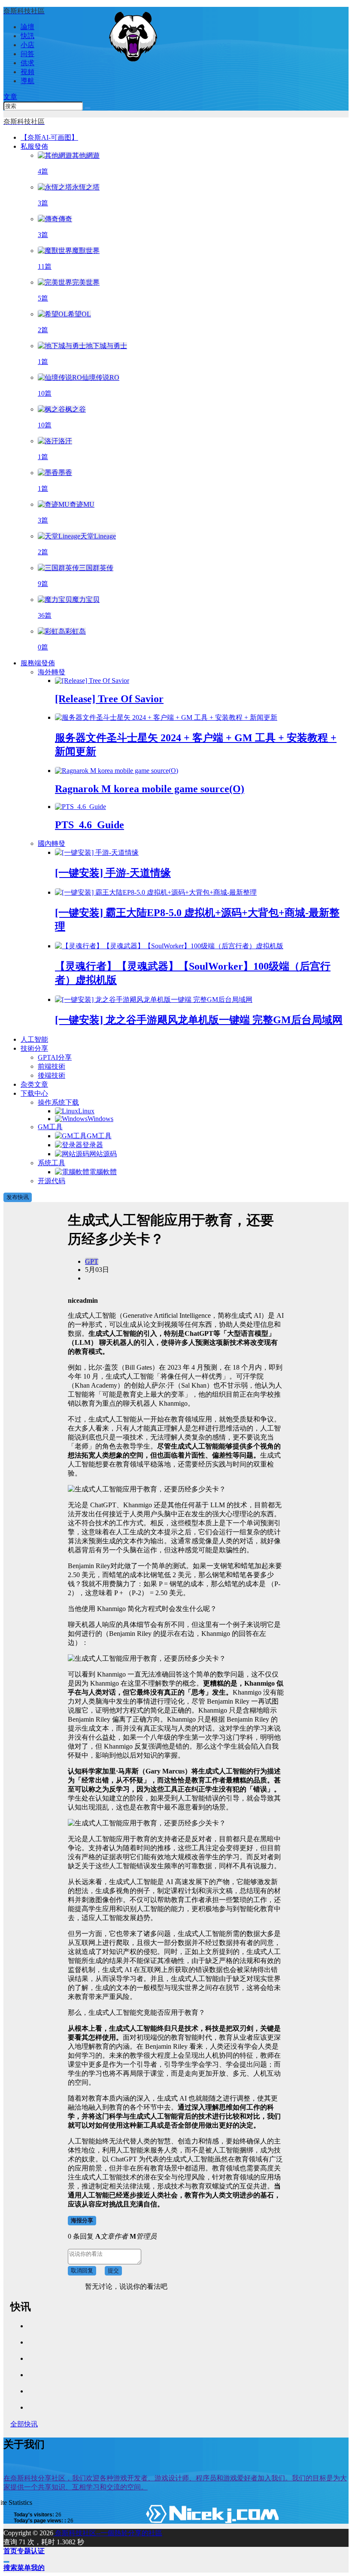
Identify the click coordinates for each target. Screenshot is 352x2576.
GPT (92, 1261)
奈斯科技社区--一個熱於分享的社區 (108, 2533)
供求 (27, 63)
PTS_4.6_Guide (90, 825)
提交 (113, 2271)
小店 (27, 45)
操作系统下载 (58, 1102)
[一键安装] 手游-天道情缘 (113, 873)
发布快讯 (18, 1197)
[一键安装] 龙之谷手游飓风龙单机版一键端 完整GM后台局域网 (199, 1020)
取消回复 (82, 2271)
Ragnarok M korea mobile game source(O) (150, 789)
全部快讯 (24, 2424)
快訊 (27, 36)
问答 (27, 54)
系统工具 (52, 1163)
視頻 (27, 72)
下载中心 (34, 1093)
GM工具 (50, 1127)
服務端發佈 (38, 663)
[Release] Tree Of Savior (109, 699)
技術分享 (34, 1048)
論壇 (27, 27)
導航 (27, 81)
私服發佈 (34, 146)
